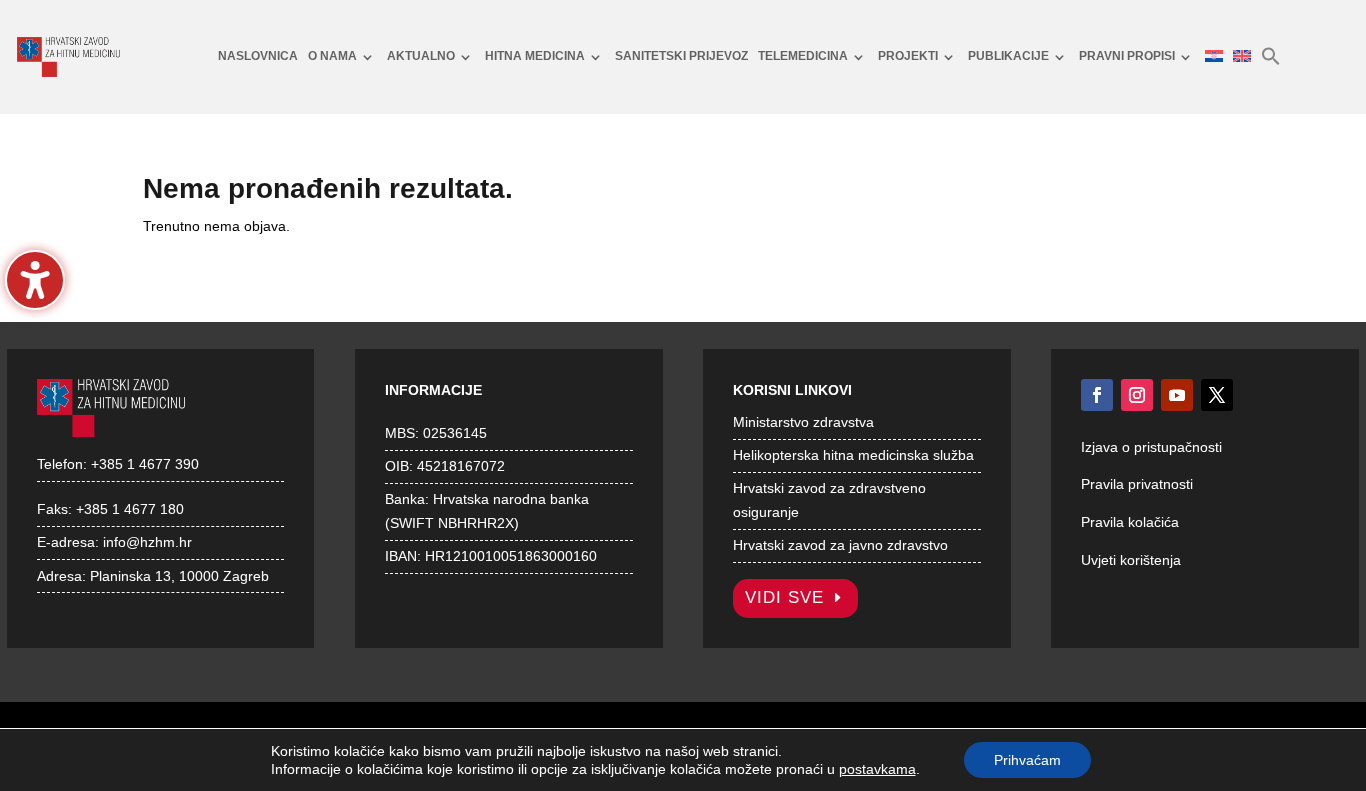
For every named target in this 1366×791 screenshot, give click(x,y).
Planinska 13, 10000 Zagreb (179, 576)
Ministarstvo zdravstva (803, 422)
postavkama (877, 769)
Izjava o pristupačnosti (1151, 447)
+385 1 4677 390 (145, 464)
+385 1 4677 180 (130, 509)
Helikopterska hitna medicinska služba (853, 455)
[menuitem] (258, 57)
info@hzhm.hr (147, 542)
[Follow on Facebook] (1097, 395)
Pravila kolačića (1130, 522)
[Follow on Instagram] (1137, 395)
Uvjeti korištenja (1131, 560)
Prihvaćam (1027, 760)
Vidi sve (784, 597)
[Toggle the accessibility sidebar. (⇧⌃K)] (35, 280)
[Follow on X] (1217, 395)
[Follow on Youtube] (1177, 395)
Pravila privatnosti (1137, 484)
